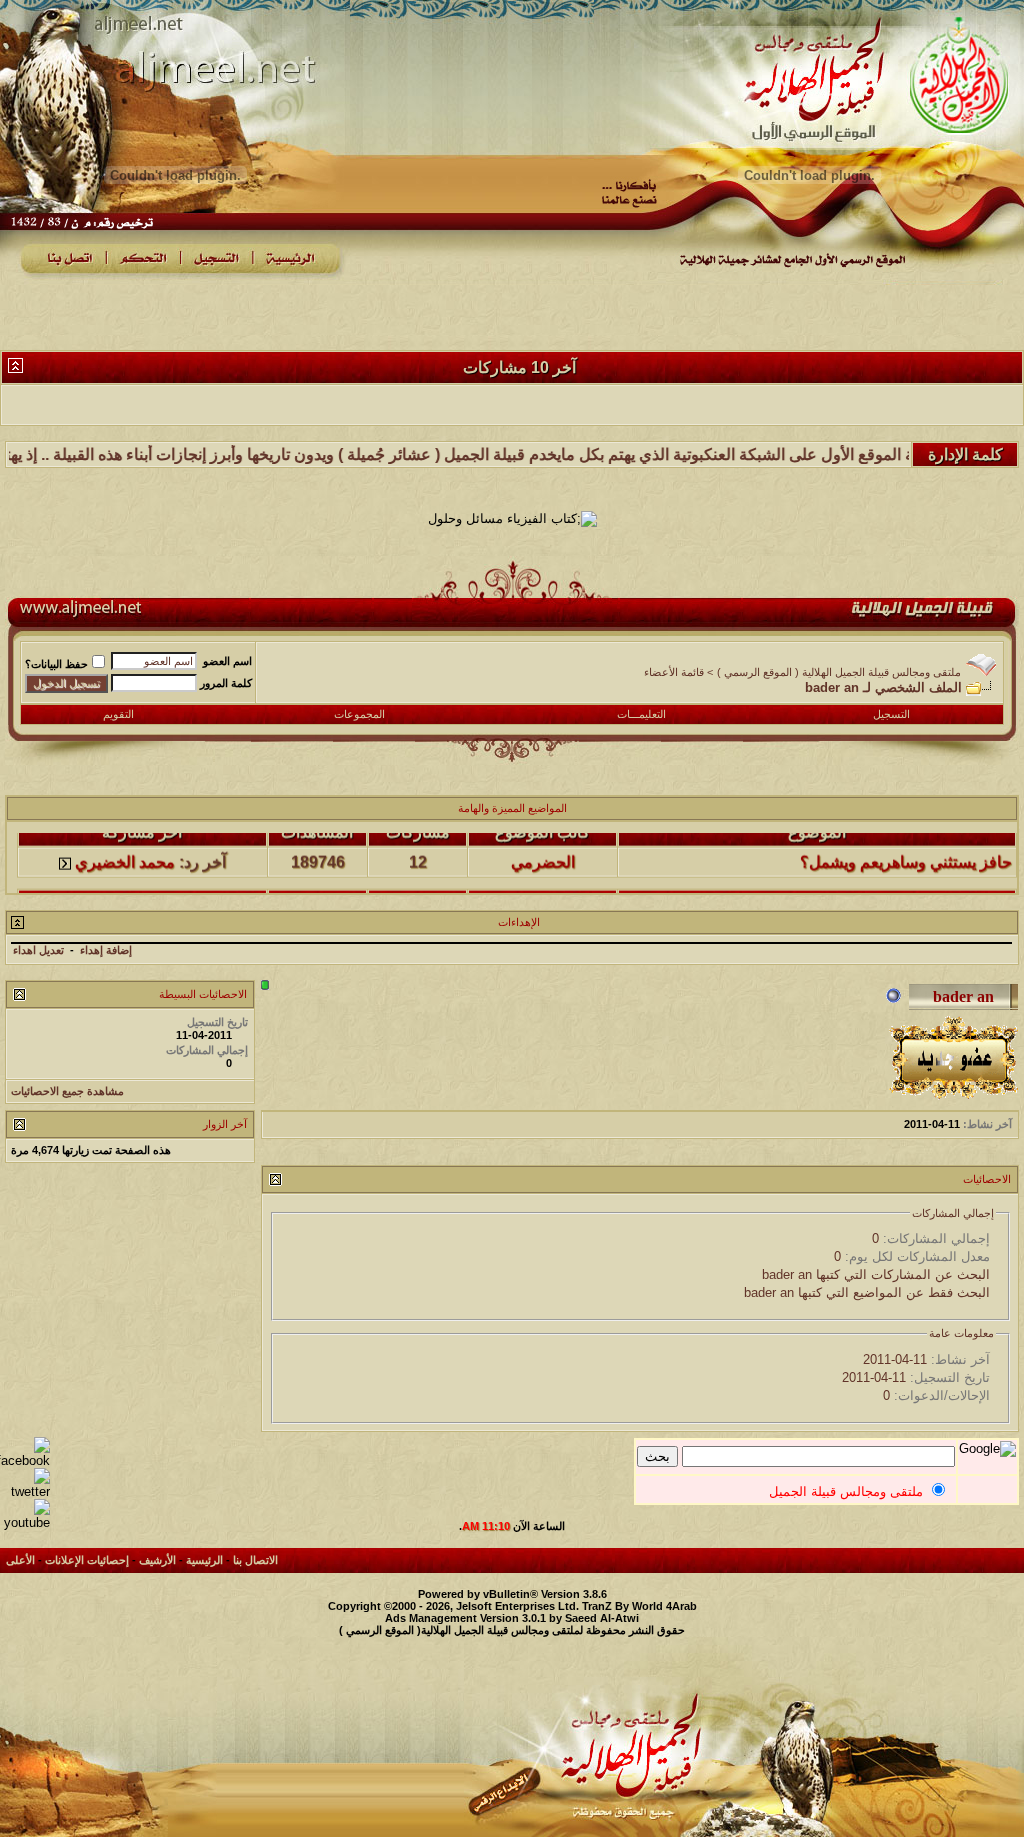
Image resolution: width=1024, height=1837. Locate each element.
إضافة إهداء (106, 950)
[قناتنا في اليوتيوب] (25, 1522)
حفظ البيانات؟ (56, 664)
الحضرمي (543, 841)
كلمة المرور (226, 683)
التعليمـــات (641, 714)
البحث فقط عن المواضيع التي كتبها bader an (867, 1292)
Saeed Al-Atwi (602, 1618)
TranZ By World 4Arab (639, 1606)
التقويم (118, 714)
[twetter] (25, 1491)
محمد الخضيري (125, 841)
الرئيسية (204, 1560)
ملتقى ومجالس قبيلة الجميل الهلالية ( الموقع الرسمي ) (839, 672)
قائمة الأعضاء (674, 672)
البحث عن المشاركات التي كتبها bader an (876, 1274)
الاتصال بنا (255, 1560)
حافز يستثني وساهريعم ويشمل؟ (906, 841)
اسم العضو (227, 661)
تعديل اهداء (38, 950)
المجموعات (359, 714)
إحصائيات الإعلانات (87, 1560)
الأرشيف (157, 1560)
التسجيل (891, 714)
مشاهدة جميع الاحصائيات (67, 1091)
